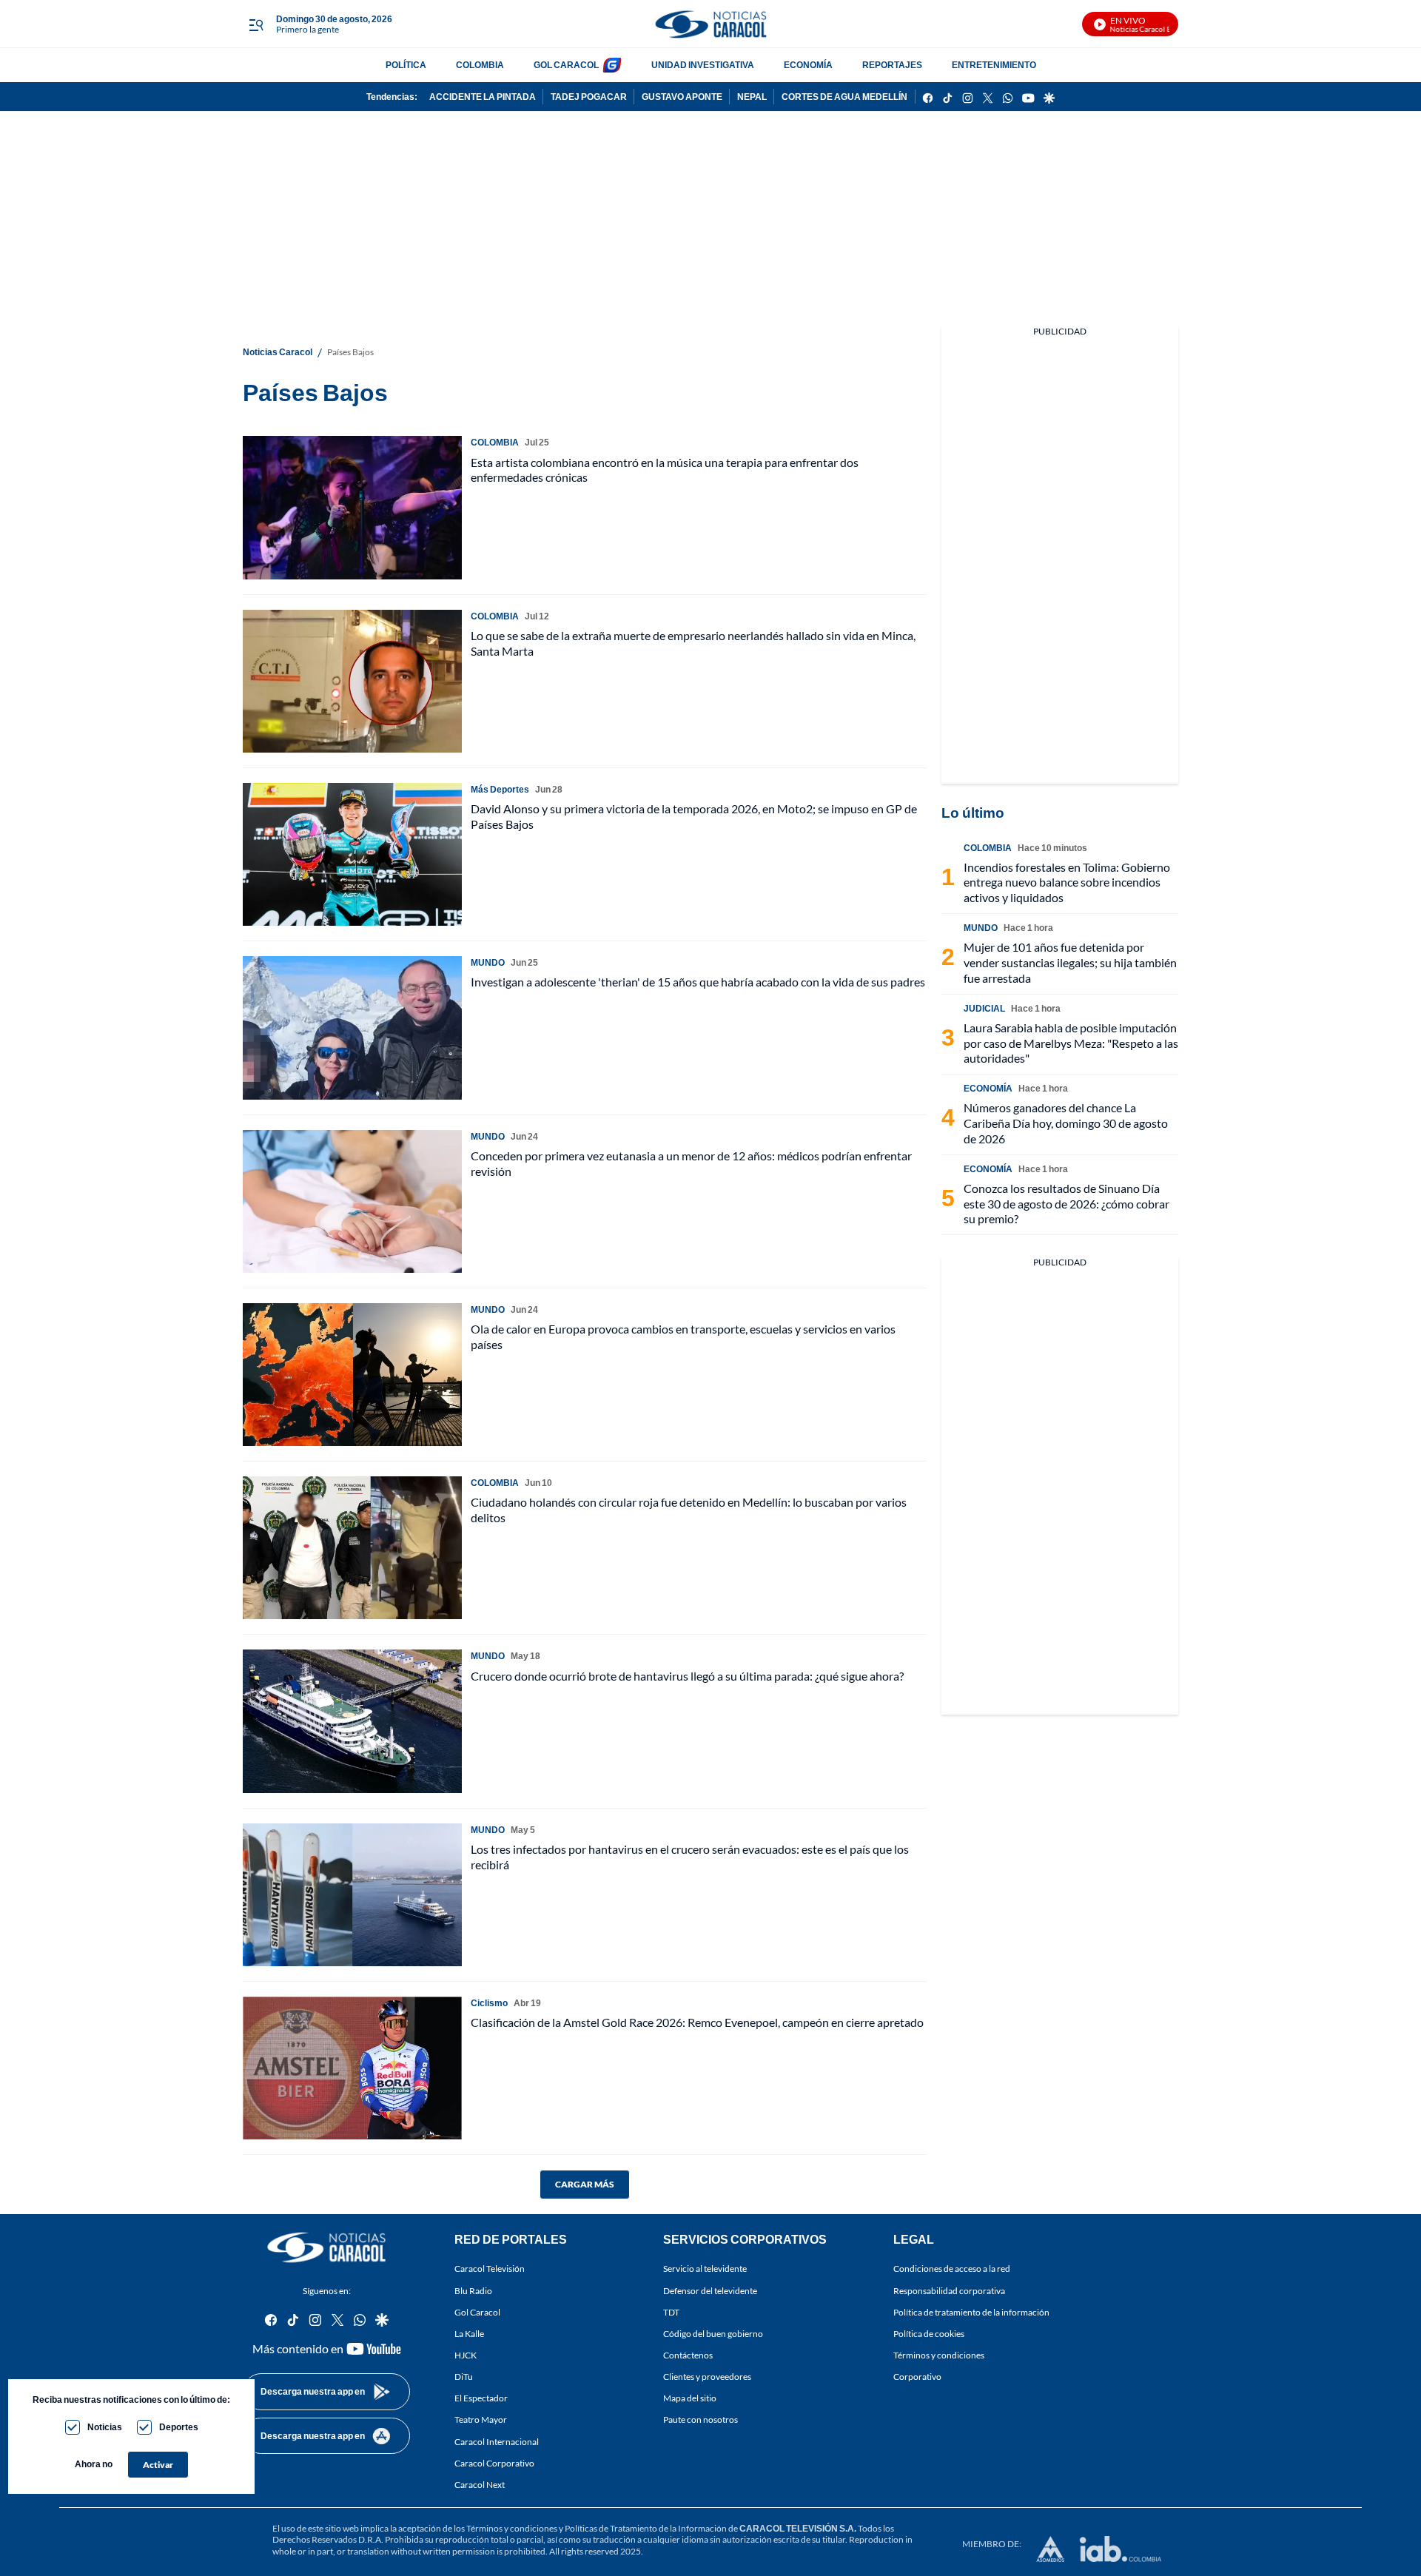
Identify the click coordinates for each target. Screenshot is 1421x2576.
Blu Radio (473, 2291)
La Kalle (469, 2334)
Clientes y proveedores (707, 2377)
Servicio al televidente (705, 2269)
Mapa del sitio (690, 2399)
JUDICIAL (984, 1008)
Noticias (105, 2427)
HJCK (466, 2355)
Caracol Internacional (497, 2442)
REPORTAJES (892, 65)
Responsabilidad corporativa (949, 2291)
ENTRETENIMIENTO (994, 65)
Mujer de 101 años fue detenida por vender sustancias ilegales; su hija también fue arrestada (1070, 962)
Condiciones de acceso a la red (952, 2269)
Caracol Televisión (490, 2269)
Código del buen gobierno (713, 2334)
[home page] (710, 24)
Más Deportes (500, 789)
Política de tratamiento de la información (971, 2312)
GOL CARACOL (566, 65)
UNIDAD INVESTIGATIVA (703, 65)
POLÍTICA (406, 65)
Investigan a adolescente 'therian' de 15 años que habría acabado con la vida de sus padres (698, 982)
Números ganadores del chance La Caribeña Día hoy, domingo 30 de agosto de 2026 (1066, 1123)
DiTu (464, 2377)
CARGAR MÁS (585, 2184)
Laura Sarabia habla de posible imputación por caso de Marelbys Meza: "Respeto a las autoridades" (1071, 1043)
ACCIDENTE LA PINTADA (483, 97)
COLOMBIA (480, 65)
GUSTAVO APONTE (682, 97)
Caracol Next (480, 2485)
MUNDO (488, 962)
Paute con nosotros (701, 2420)
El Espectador (481, 2399)
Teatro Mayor (481, 2420)
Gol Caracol (477, 2312)
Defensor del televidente (710, 2291)
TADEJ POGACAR (589, 97)
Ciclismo (489, 2003)
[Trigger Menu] (256, 24)
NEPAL (752, 97)
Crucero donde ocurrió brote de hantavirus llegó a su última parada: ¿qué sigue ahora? (687, 1676)
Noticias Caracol (278, 352)
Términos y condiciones (939, 2355)
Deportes (179, 2427)
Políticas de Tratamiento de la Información (646, 2528)
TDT (671, 2312)
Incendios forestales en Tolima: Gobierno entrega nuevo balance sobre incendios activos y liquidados (1067, 882)
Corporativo (917, 2377)
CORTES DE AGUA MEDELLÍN (844, 97)
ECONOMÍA (808, 65)
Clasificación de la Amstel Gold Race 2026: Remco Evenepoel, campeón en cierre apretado (697, 2022)
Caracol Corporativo (494, 2463)
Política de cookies (929, 2334)
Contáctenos (688, 2355)
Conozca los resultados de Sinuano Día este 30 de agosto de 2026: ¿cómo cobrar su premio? (1066, 1204)
